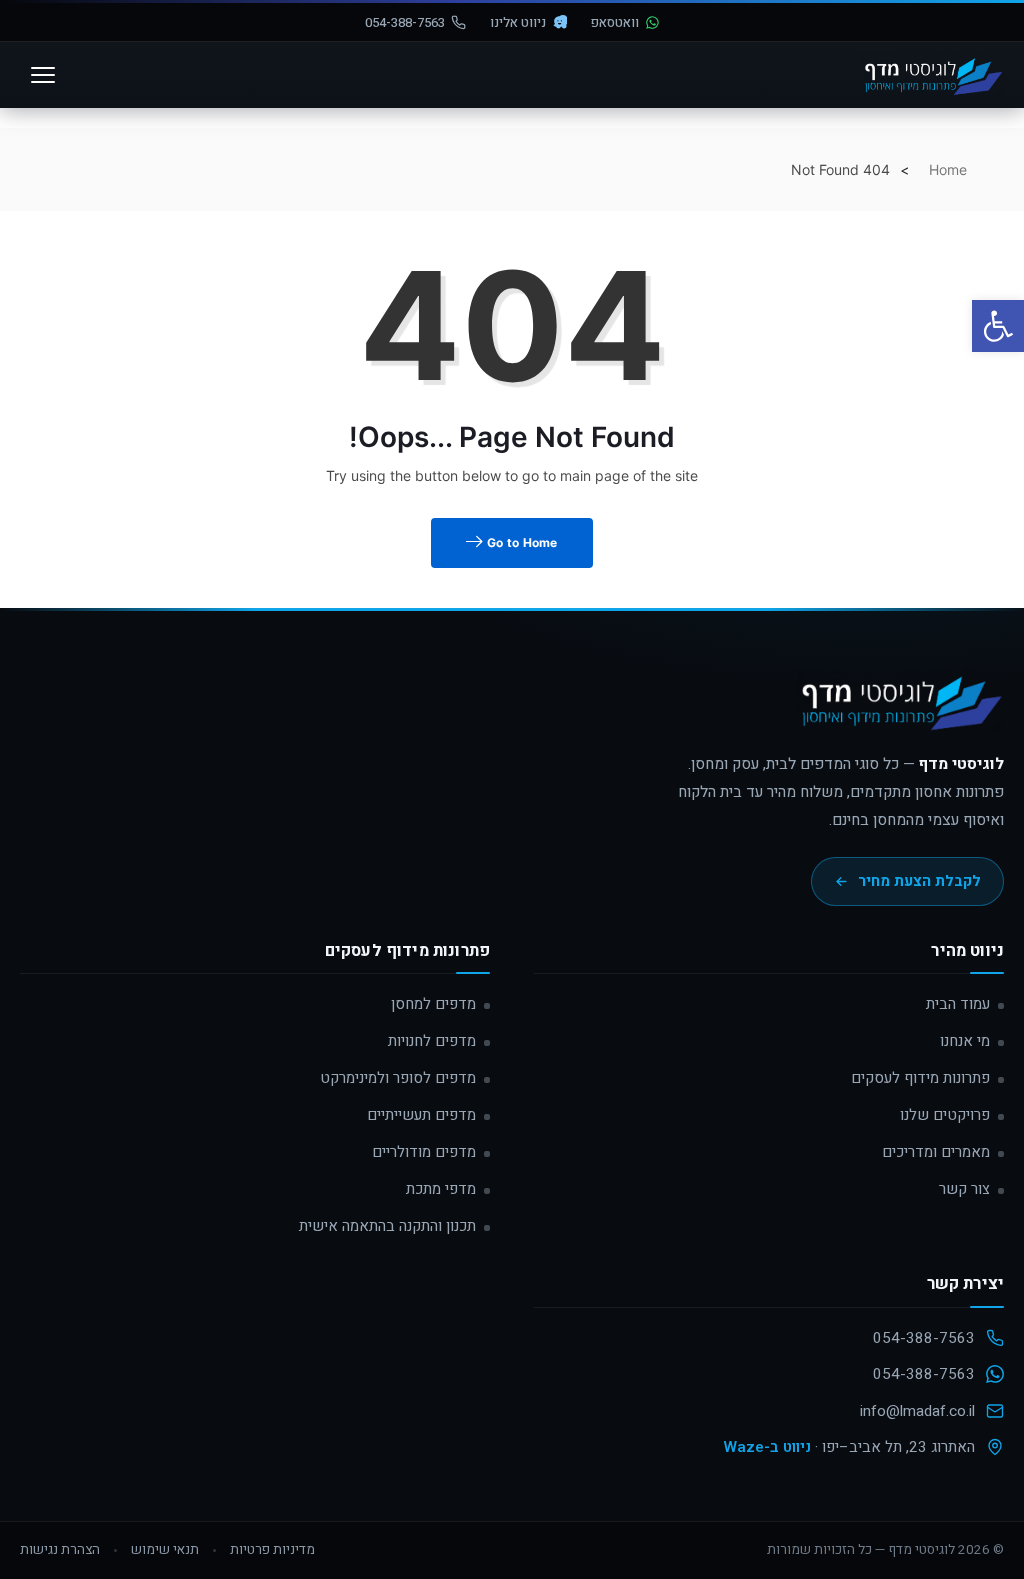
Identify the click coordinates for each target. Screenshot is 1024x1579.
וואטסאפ (615, 22)
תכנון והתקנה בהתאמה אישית (387, 1226)
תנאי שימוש (165, 1550)
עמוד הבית (958, 1004)
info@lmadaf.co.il (917, 1411)
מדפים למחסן (433, 1004)
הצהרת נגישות (60, 1550)
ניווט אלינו (518, 22)
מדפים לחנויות (432, 1041)
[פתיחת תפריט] (43, 75)
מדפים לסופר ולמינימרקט (398, 1078)
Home (948, 169)
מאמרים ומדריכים (936, 1152)
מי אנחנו (965, 1041)
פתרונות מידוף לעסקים (920, 1078)
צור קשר (964, 1189)
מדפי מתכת (441, 1189)
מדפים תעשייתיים (421, 1115)
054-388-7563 (405, 22)
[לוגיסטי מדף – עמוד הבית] (931, 75)
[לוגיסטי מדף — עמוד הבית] (898, 710)
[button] (998, 326)
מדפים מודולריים (424, 1152)
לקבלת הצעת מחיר (919, 881)
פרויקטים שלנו (945, 1115)
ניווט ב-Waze (767, 1447)
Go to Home (521, 542)
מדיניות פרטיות (272, 1550)
